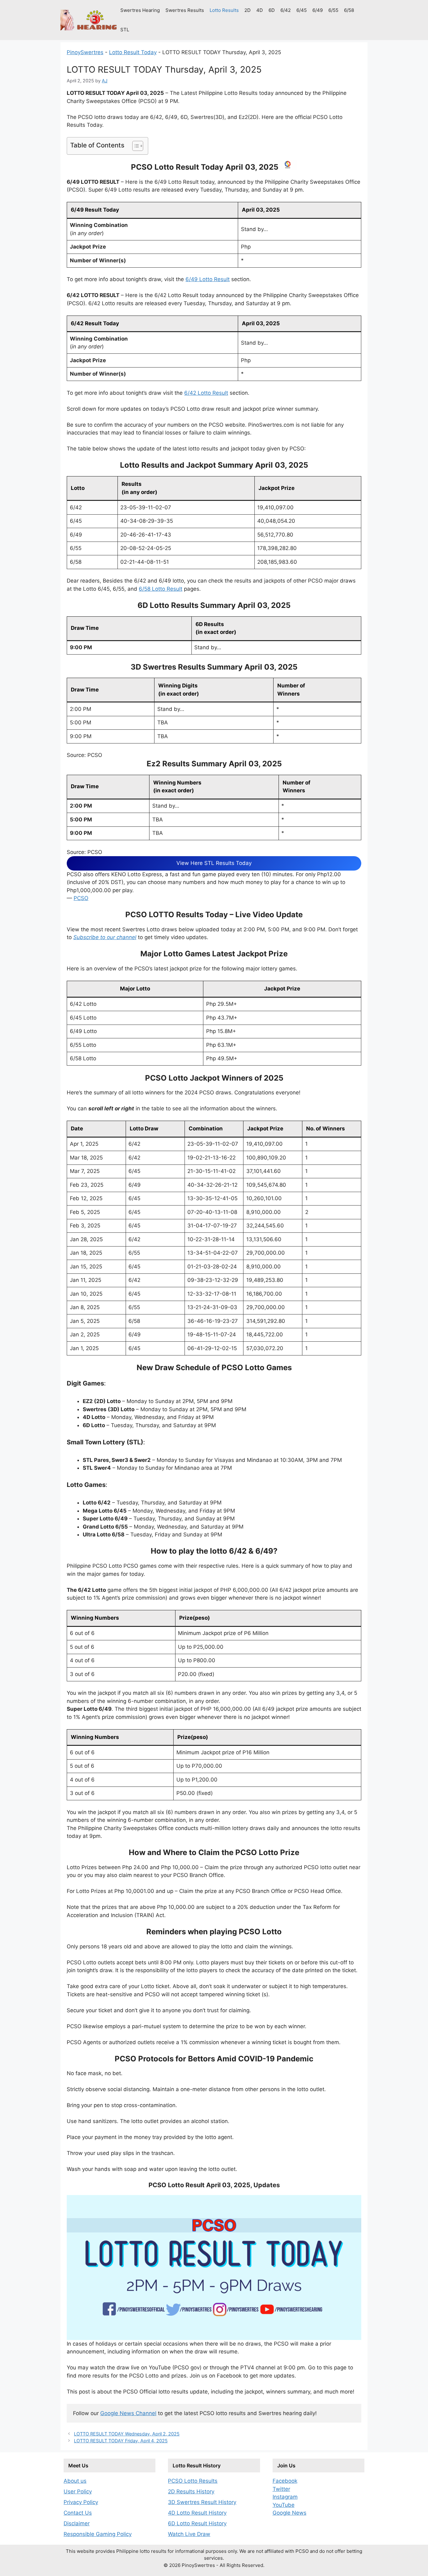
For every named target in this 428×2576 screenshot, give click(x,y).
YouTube (284, 2505)
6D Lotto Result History (197, 2523)
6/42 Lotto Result (206, 393)
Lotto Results (224, 10)
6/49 (318, 10)
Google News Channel (128, 2413)
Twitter (281, 2489)
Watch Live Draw (189, 2534)
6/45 (302, 10)
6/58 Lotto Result (161, 589)
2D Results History (191, 2491)
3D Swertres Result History (202, 2502)
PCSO (81, 898)
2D (248, 10)
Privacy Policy (81, 2502)
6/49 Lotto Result (208, 279)
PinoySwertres (85, 52)
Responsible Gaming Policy (98, 2534)
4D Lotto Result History (197, 2513)
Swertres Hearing (140, 10)
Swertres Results (185, 10)
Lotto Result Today (133, 52)
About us (75, 2481)
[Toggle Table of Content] (135, 146)
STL (125, 30)
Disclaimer (77, 2523)
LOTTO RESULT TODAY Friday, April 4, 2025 (121, 2441)
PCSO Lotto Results (193, 2481)
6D (272, 10)
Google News (290, 2513)
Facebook (285, 2481)
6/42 (286, 10)
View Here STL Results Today (214, 863)
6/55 (333, 10)
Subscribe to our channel (105, 937)
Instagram (285, 2497)
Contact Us (78, 2513)
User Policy (78, 2491)
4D (260, 10)
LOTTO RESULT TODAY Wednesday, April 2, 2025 (127, 2434)
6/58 (349, 10)
